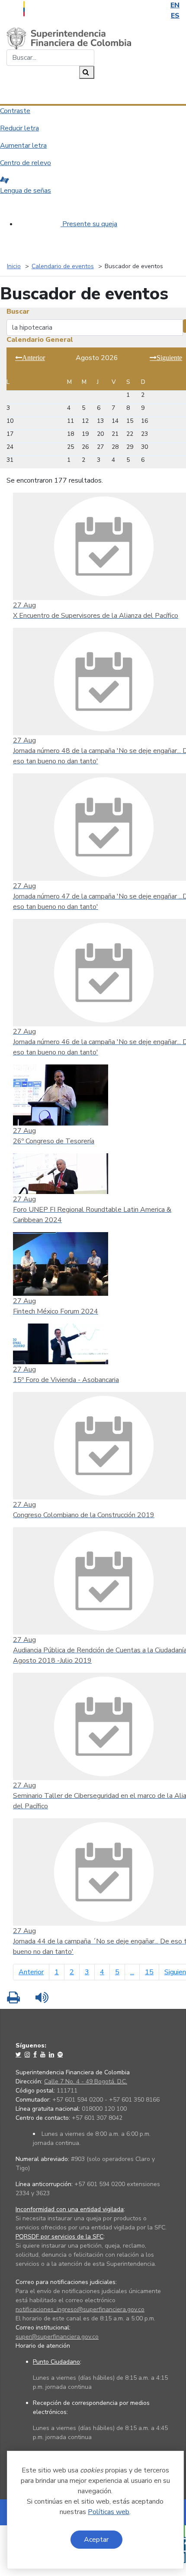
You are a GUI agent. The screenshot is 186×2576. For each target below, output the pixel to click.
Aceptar (96, 2540)
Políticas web (109, 2512)
